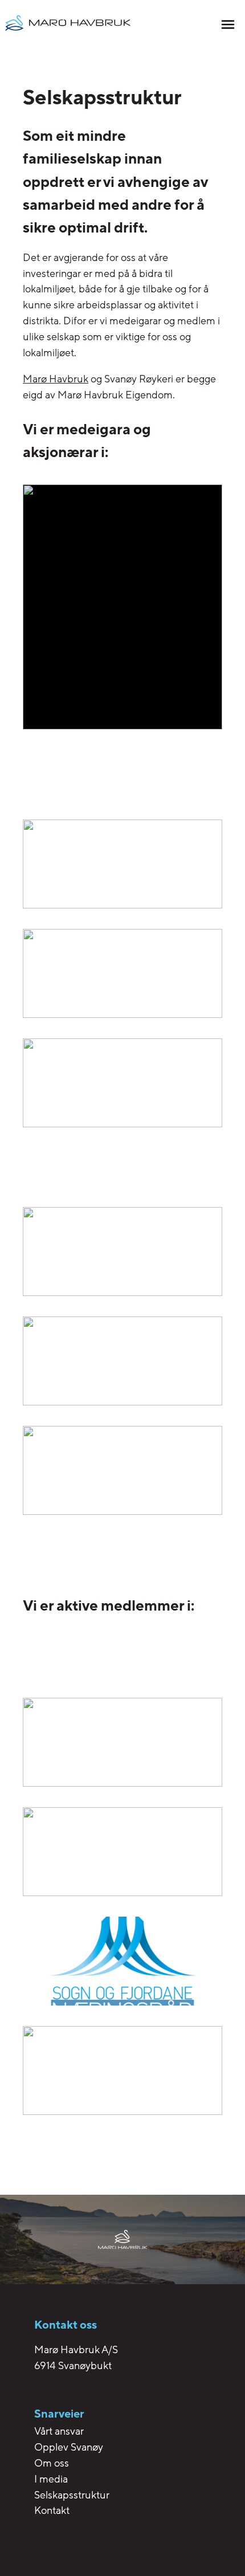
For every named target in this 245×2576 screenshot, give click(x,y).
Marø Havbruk (56, 379)
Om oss (52, 2463)
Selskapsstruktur (72, 2495)
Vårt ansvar (59, 2431)
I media (51, 2479)
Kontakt (52, 2510)
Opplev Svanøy (69, 2447)
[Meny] (228, 26)
